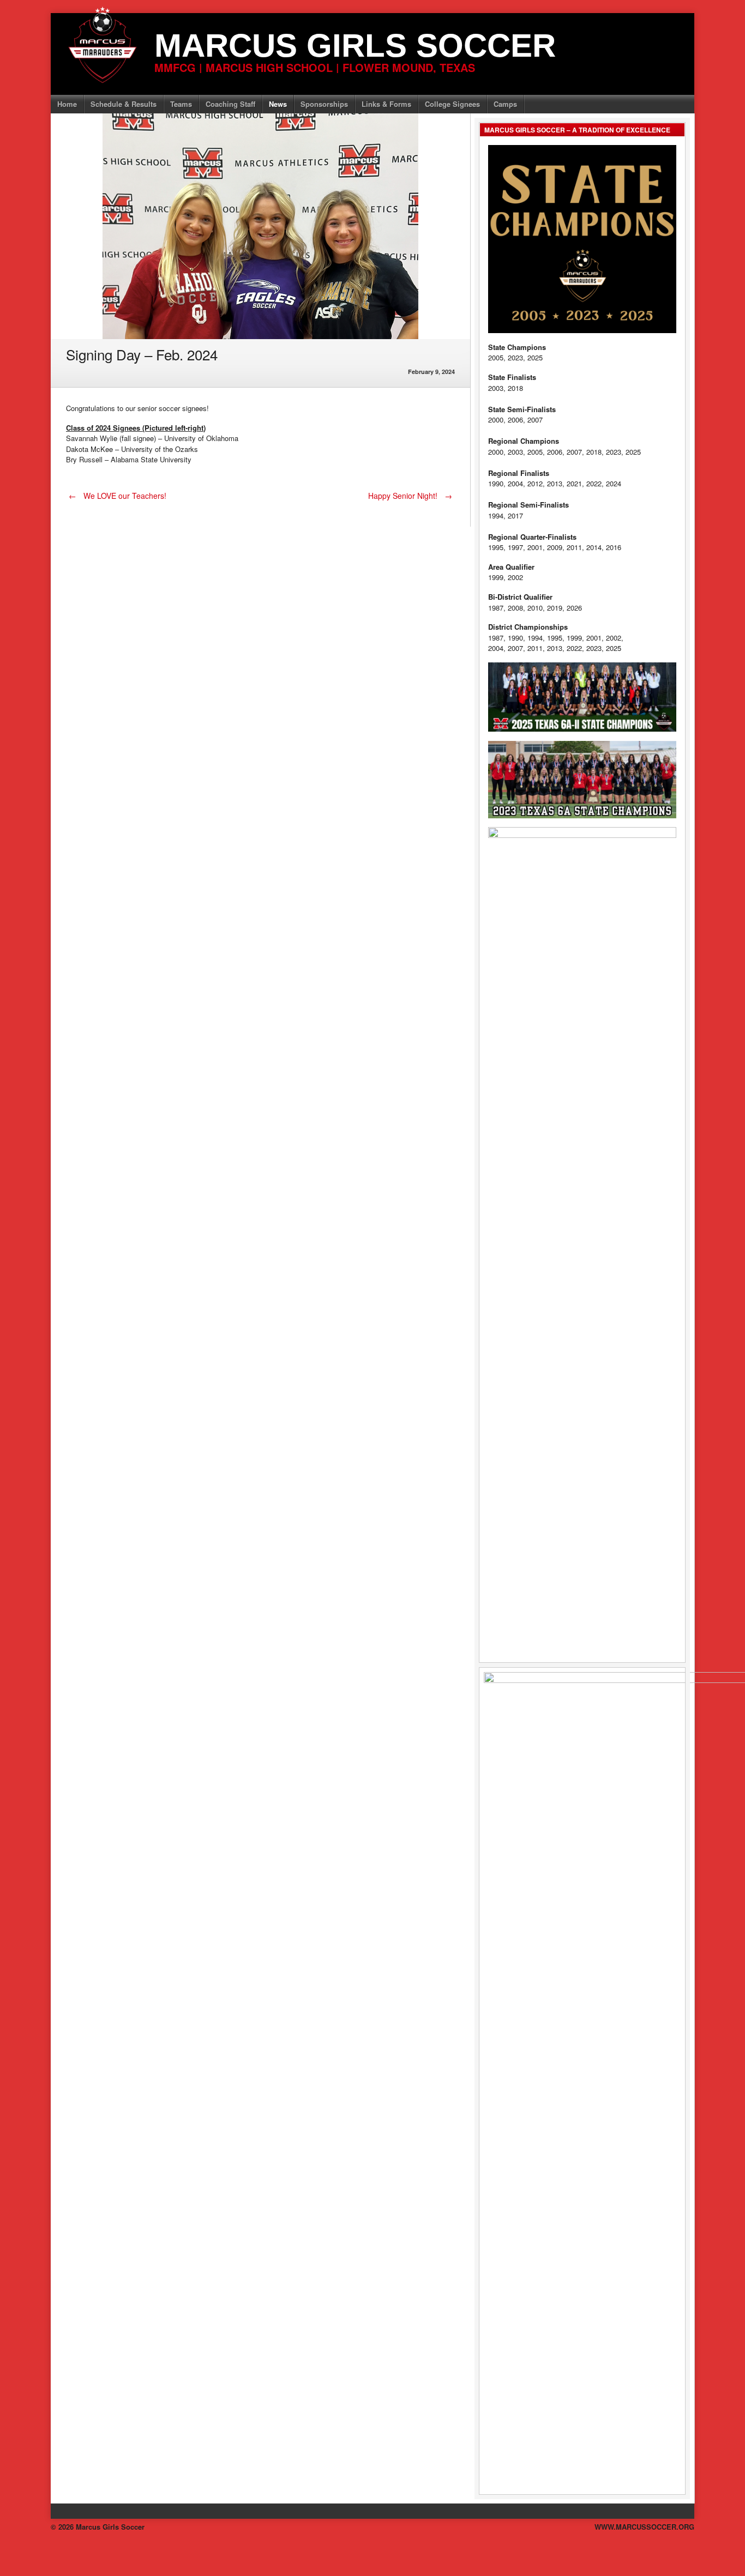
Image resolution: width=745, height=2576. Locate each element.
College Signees (452, 104)
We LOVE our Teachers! (118, 496)
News (278, 104)
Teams (181, 104)
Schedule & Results (124, 104)
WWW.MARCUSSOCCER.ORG (644, 2527)
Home (67, 104)
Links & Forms (386, 104)
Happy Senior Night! (410, 496)
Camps (505, 104)
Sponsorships (324, 104)
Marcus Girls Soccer (355, 46)
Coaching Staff (230, 104)
